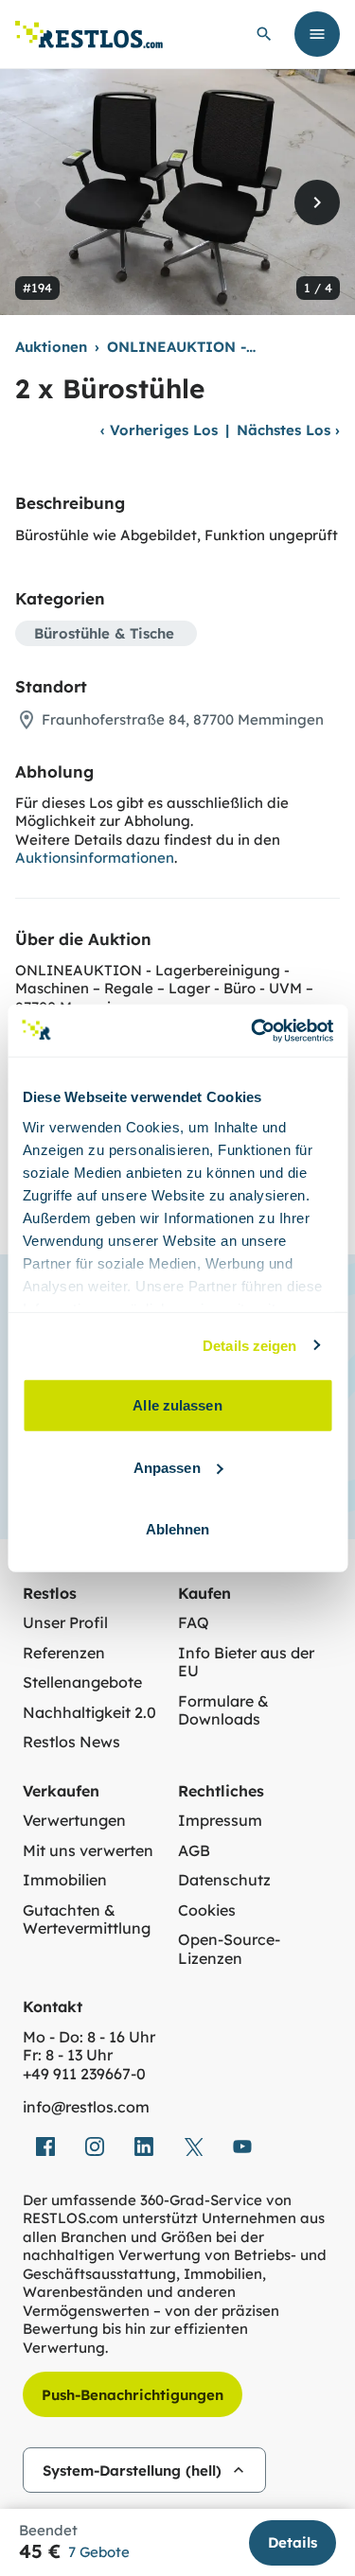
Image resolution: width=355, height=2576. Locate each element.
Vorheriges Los (159, 430)
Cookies (207, 1910)
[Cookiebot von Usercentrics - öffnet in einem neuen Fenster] (253, 1030)
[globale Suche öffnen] (264, 34)
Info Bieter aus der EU (246, 1663)
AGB (194, 1851)
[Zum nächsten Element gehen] (317, 202)
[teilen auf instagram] (95, 2147)
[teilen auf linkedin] (144, 2147)
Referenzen (64, 1653)
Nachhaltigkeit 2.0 (89, 1713)
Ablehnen (178, 1529)
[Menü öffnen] (317, 34)
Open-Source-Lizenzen (229, 1949)
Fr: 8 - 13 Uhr (68, 2055)
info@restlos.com (86, 2107)
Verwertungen (74, 1821)
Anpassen (167, 1467)
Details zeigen (249, 1345)
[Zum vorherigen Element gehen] (38, 202)
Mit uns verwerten (88, 1851)
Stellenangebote (82, 1682)
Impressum (220, 1821)
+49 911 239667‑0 (84, 2074)
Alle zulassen (177, 1405)
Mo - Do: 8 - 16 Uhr (89, 2037)
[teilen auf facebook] (45, 2147)
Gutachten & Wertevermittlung (87, 1920)
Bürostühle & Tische (104, 633)
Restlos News (71, 1742)
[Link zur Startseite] (89, 35)
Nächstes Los (288, 430)
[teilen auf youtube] (242, 2147)
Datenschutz (224, 1880)
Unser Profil (65, 1623)
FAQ (194, 1623)
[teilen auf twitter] (193, 2147)
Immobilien (65, 1880)
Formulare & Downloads (223, 1711)
